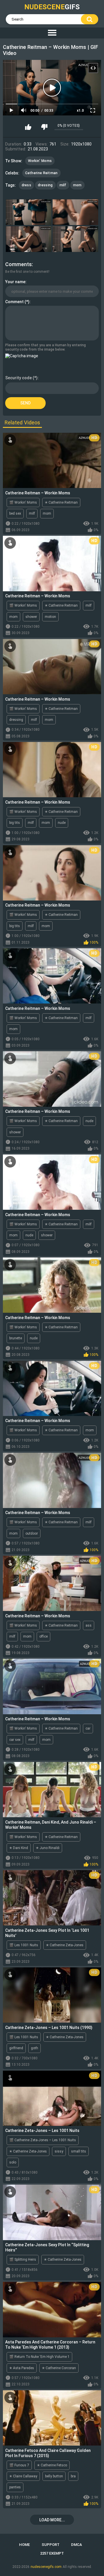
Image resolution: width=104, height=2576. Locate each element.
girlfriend (16, 2048)
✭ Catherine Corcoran (59, 2368)
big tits (15, 823)
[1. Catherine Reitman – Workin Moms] (29, 212)
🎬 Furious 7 (19, 2465)
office (43, 1636)
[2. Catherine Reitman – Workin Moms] (75, 212)
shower (31, 617)
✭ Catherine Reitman (61, 502)
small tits (79, 2151)
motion (50, 617)
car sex (15, 1740)
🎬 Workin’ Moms (23, 1837)
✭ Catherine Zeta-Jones (65, 1945)
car (88, 1728)
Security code (18, 378)
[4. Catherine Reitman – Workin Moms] (75, 239)
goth (35, 2048)
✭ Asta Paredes (22, 2368)
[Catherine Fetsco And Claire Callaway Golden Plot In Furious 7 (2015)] (52, 2418)
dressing (45, 185)
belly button (54, 2476)
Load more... (52, 2520)
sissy (59, 2151)
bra (73, 2476)
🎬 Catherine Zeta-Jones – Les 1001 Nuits (43, 2140)
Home (24, 2545)
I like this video (28, 127)
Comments (18, 264)
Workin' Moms (40, 161)
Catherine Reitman (41, 173)
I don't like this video (44, 127)
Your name (15, 282)
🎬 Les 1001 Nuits (24, 1945)
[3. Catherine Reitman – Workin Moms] (29, 239)
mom (77, 185)
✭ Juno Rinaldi (48, 1848)
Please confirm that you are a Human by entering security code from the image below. (45, 347)
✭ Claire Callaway (23, 2476)
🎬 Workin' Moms (23, 502)
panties (15, 2487)
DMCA (77, 2545)
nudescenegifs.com (46, 2567)
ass (89, 1625)
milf (63, 185)
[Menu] (52, 33)
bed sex (15, 513)
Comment (14, 302)
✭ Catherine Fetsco (52, 2465)
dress (27, 185)
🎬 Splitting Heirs (23, 2260)
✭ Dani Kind (19, 1848)
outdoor (32, 1533)
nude (62, 823)
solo (13, 2162)
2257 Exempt (52, 2553)
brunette (16, 1338)
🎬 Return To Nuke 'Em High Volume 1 (39, 2357)
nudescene (52, 7)
